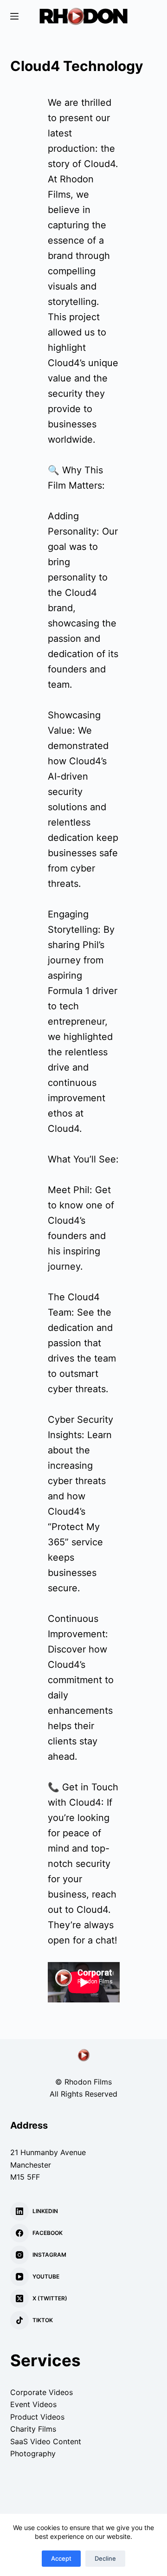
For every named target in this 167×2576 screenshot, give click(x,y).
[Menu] (14, 16)
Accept (61, 2558)
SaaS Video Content (46, 2441)
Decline (105, 2558)
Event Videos (33, 2404)
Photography (33, 2453)
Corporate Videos (42, 2392)
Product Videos (37, 2417)
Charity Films (33, 2429)
